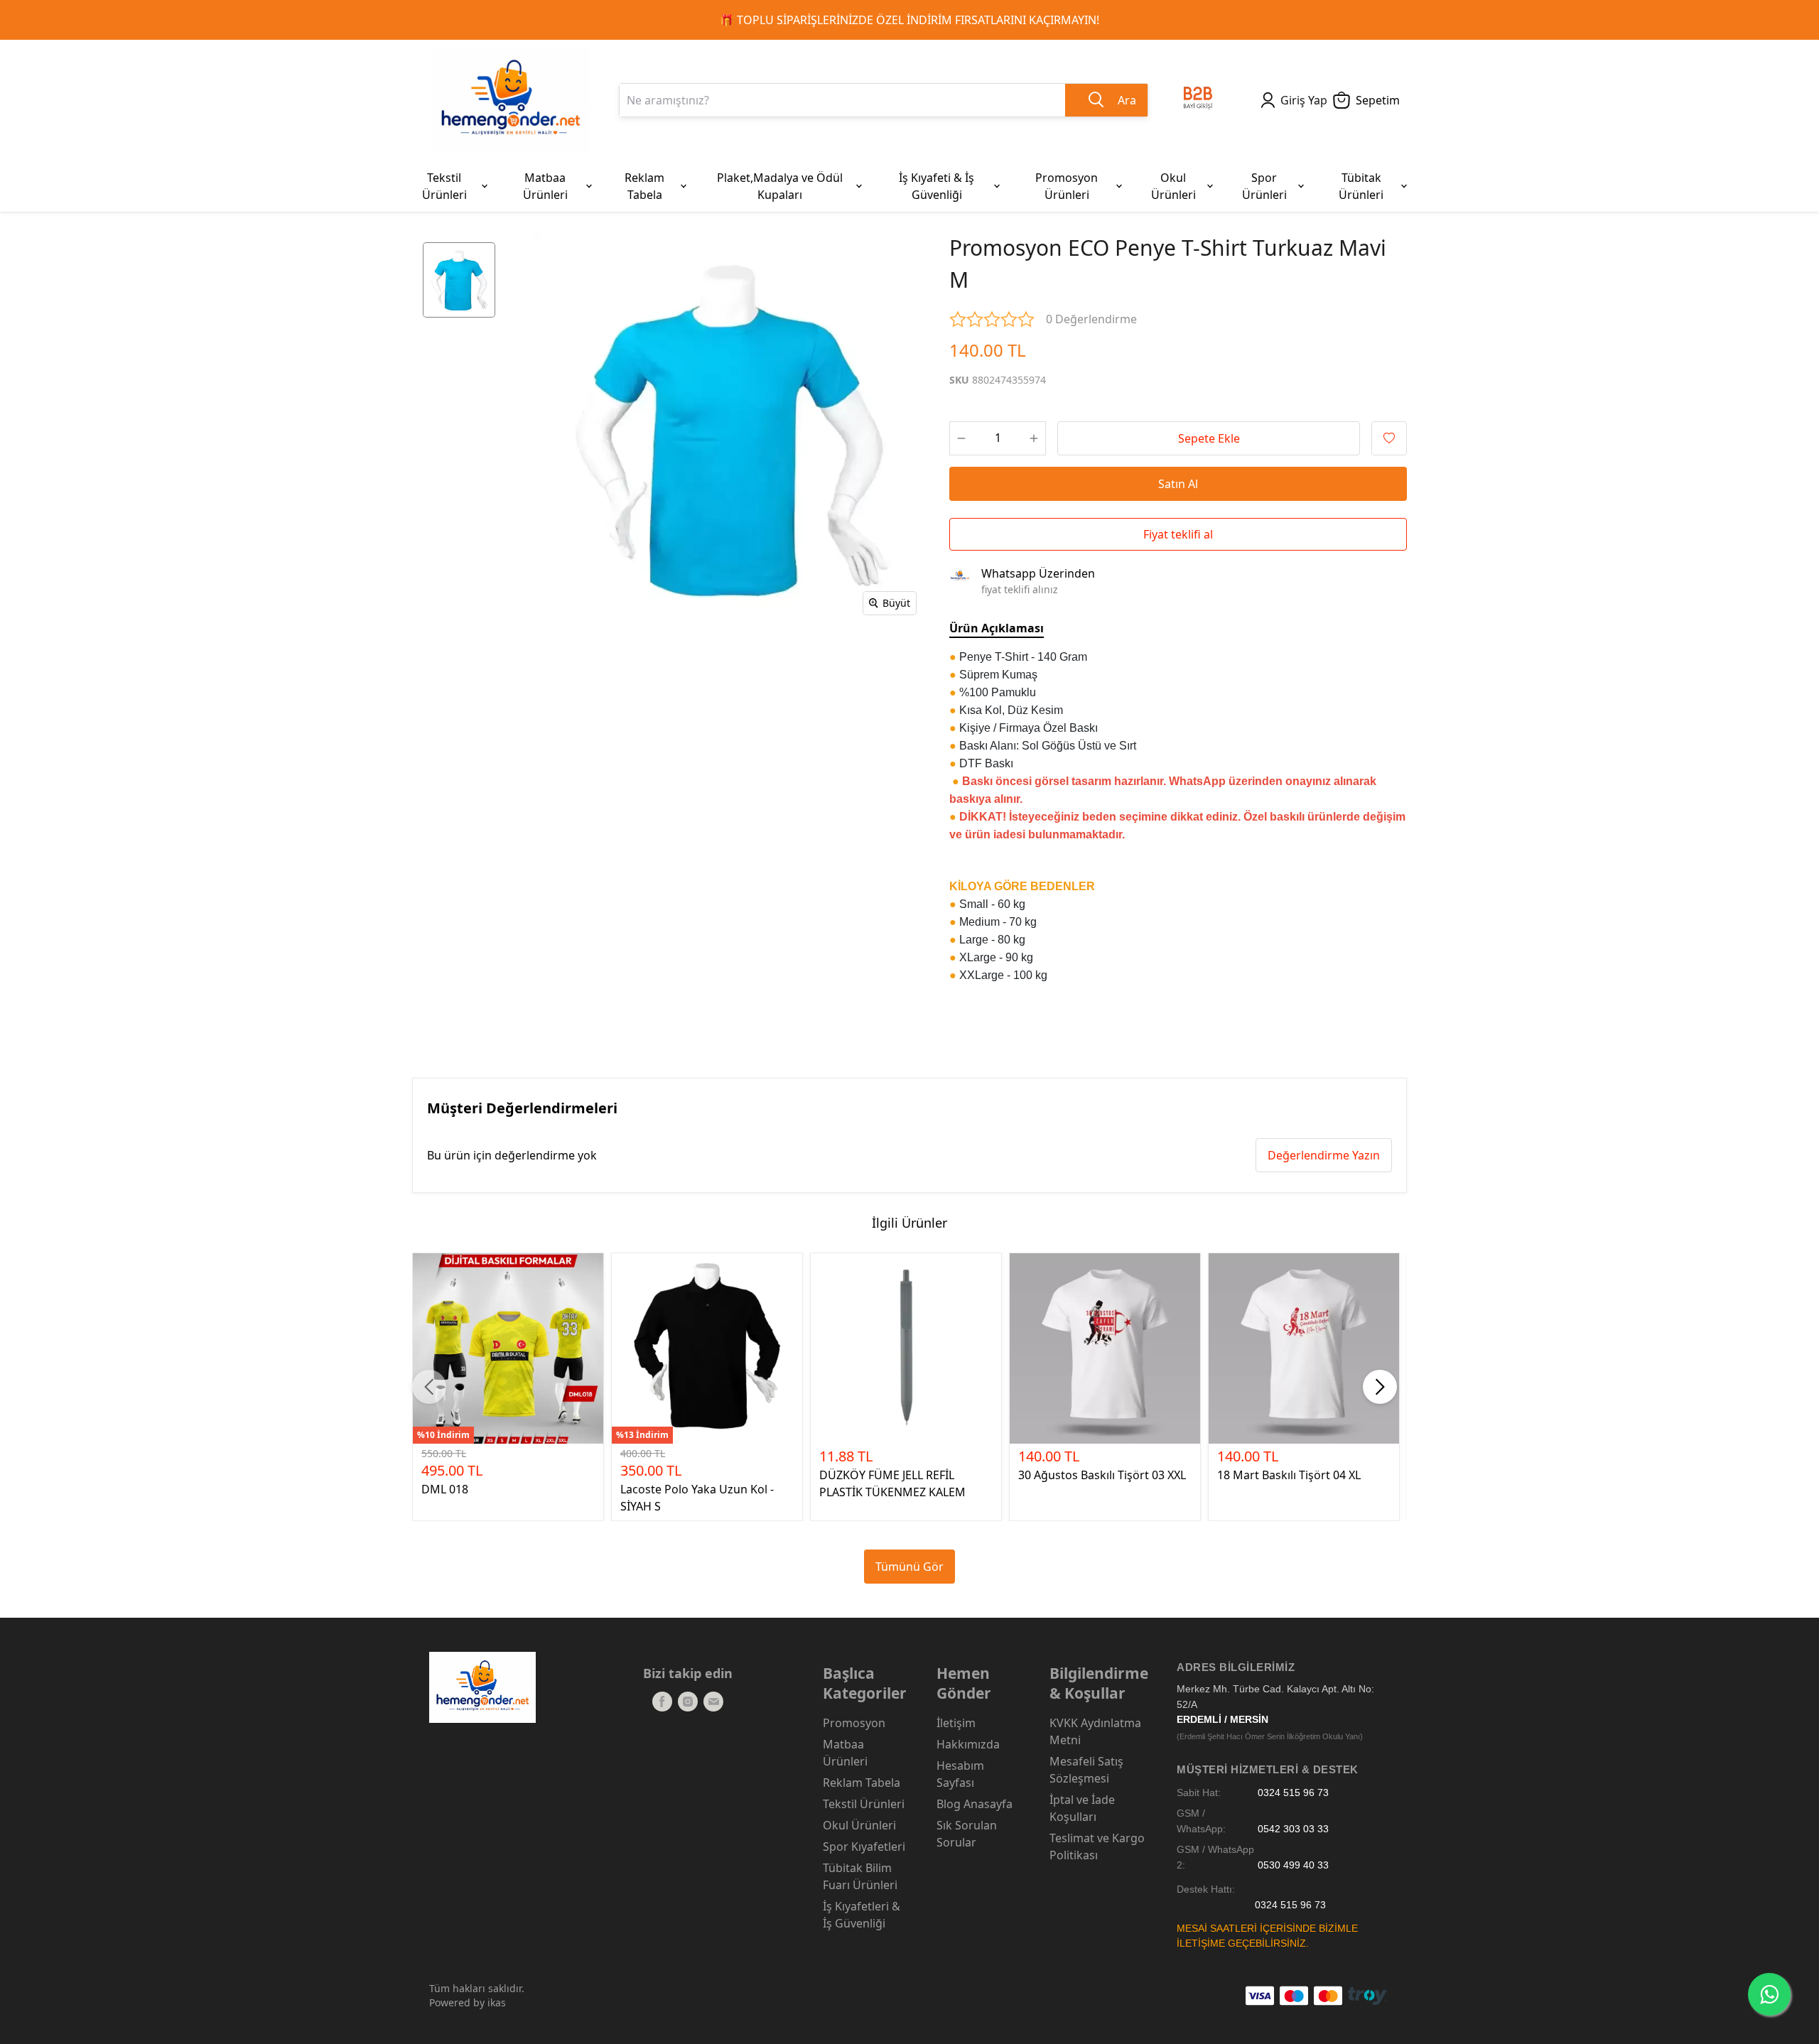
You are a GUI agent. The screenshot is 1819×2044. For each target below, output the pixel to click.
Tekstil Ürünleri (864, 1804)
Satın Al (1178, 484)
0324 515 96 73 (1293, 1793)
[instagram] (688, 1702)
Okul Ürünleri (859, 1825)
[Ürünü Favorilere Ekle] (1389, 438)
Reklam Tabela (862, 1783)
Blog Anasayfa (975, 1804)
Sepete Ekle (1209, 438)
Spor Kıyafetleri (864, 1846)
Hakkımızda (968, 1744)
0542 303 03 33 (1293, 1829)
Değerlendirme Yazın (1324, 1155)
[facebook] (662, 1702)
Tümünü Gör (909, 1567)
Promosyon (854, 1723)
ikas (497, 2002)
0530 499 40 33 (1293, 1865)
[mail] (713, 1702)
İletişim (956, 1723)
